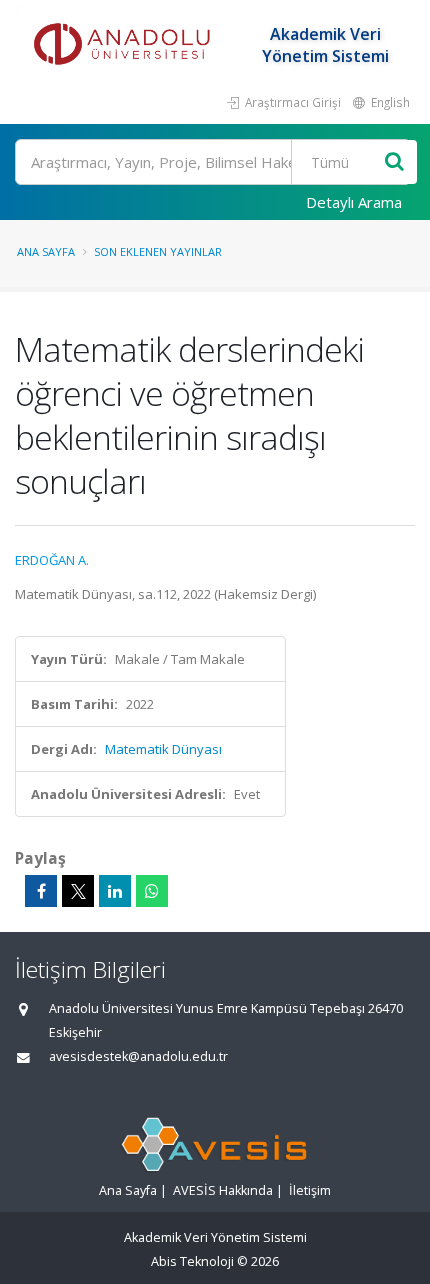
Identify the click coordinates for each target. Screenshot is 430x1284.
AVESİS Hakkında (223, 1190)
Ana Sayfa (46, 251)
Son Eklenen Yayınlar (158, 251)
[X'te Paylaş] (78, 891)
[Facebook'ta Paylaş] (41, 891)
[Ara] (394, 162)
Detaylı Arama (354, 202)
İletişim (310, 1190)
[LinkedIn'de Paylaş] (115, 891)
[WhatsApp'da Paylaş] (152, 891)
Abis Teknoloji (192, 1261)
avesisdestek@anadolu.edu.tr (138, 1056)
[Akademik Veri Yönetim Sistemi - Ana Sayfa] (125, 45)
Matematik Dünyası (163, 749)
